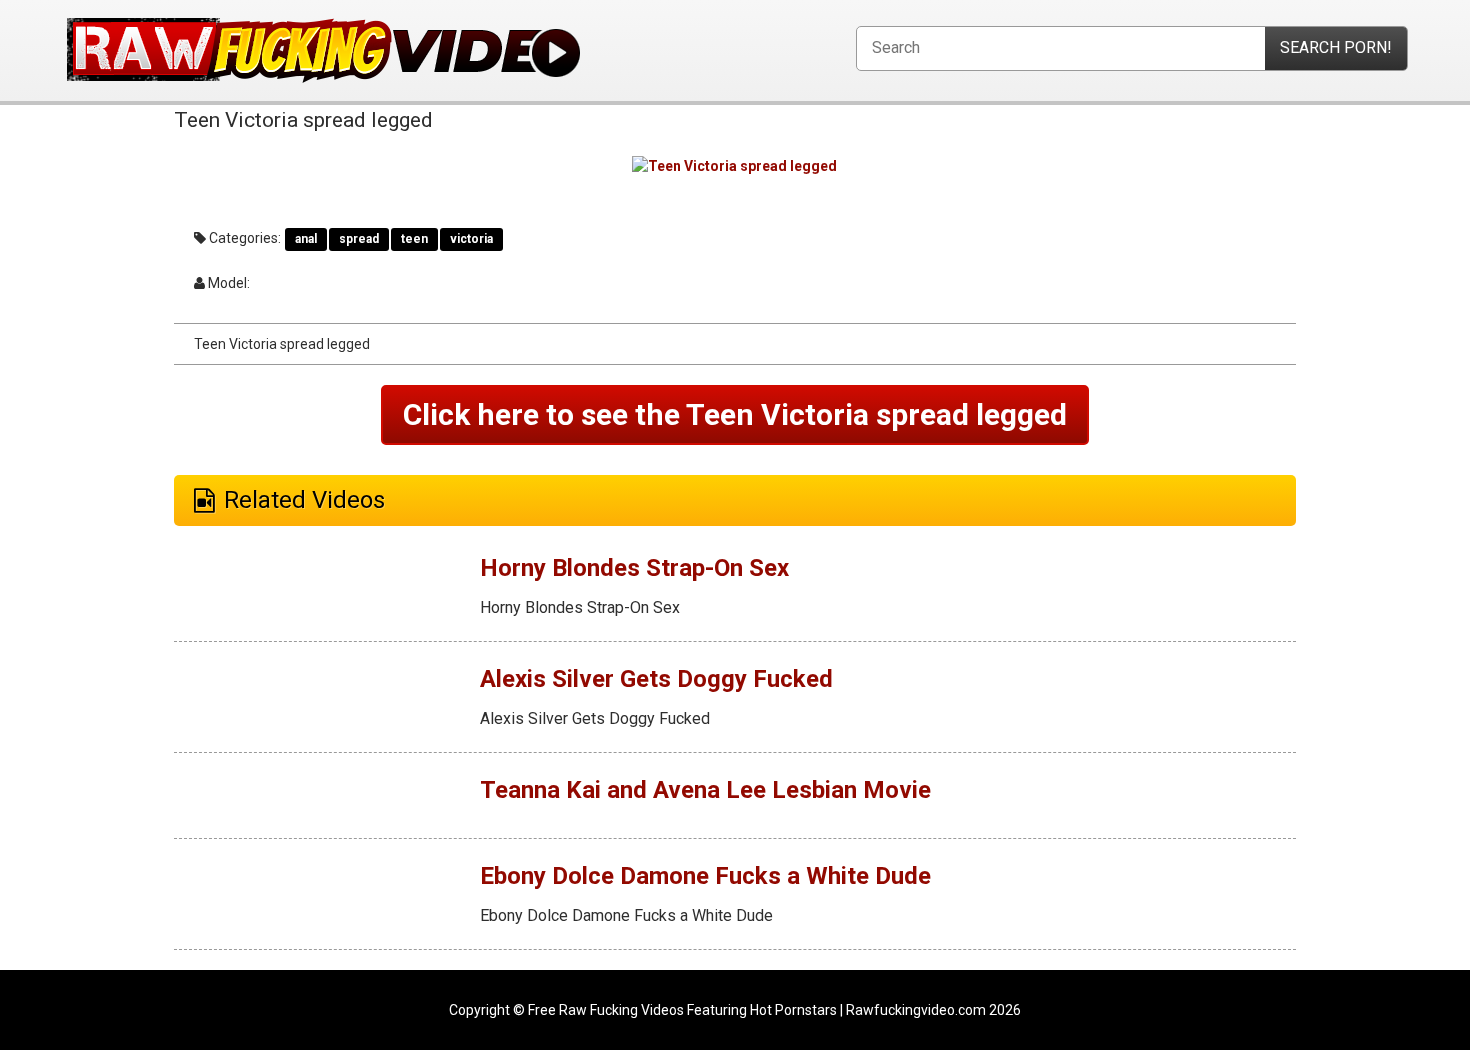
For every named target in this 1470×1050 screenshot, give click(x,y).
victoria (471, 239)
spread (359, 239)
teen (414, 239)
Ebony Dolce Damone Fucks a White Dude (705, 876)
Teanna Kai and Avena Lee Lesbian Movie (705, 790)
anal (306, 239)
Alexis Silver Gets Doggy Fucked (656, 679)
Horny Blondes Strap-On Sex (634, 568)
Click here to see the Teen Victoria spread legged (735, 414)
